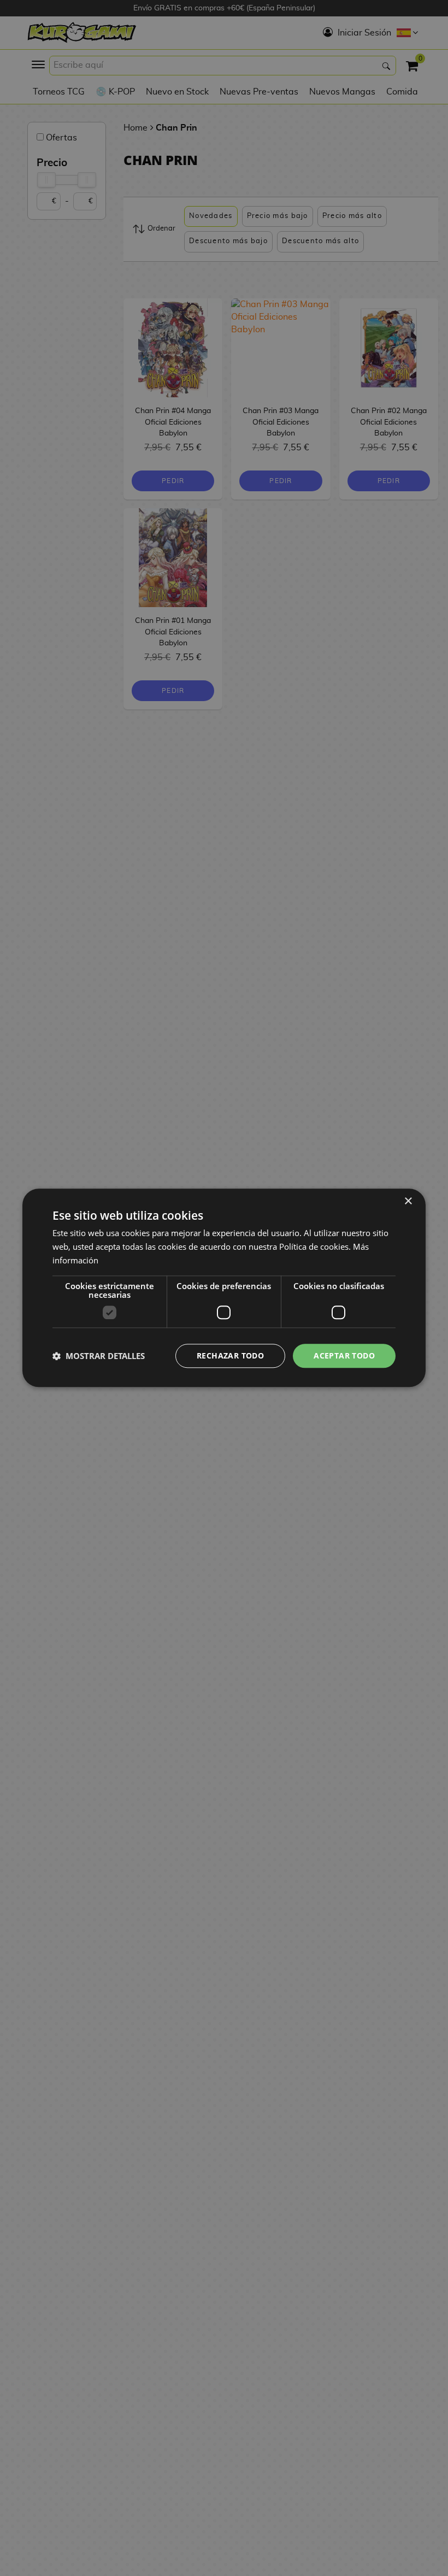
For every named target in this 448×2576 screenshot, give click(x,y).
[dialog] (224, 1288)
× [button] (408, 1201)
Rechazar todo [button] (230, 1355)
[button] (99, 1356)
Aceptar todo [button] (344, 1355)
